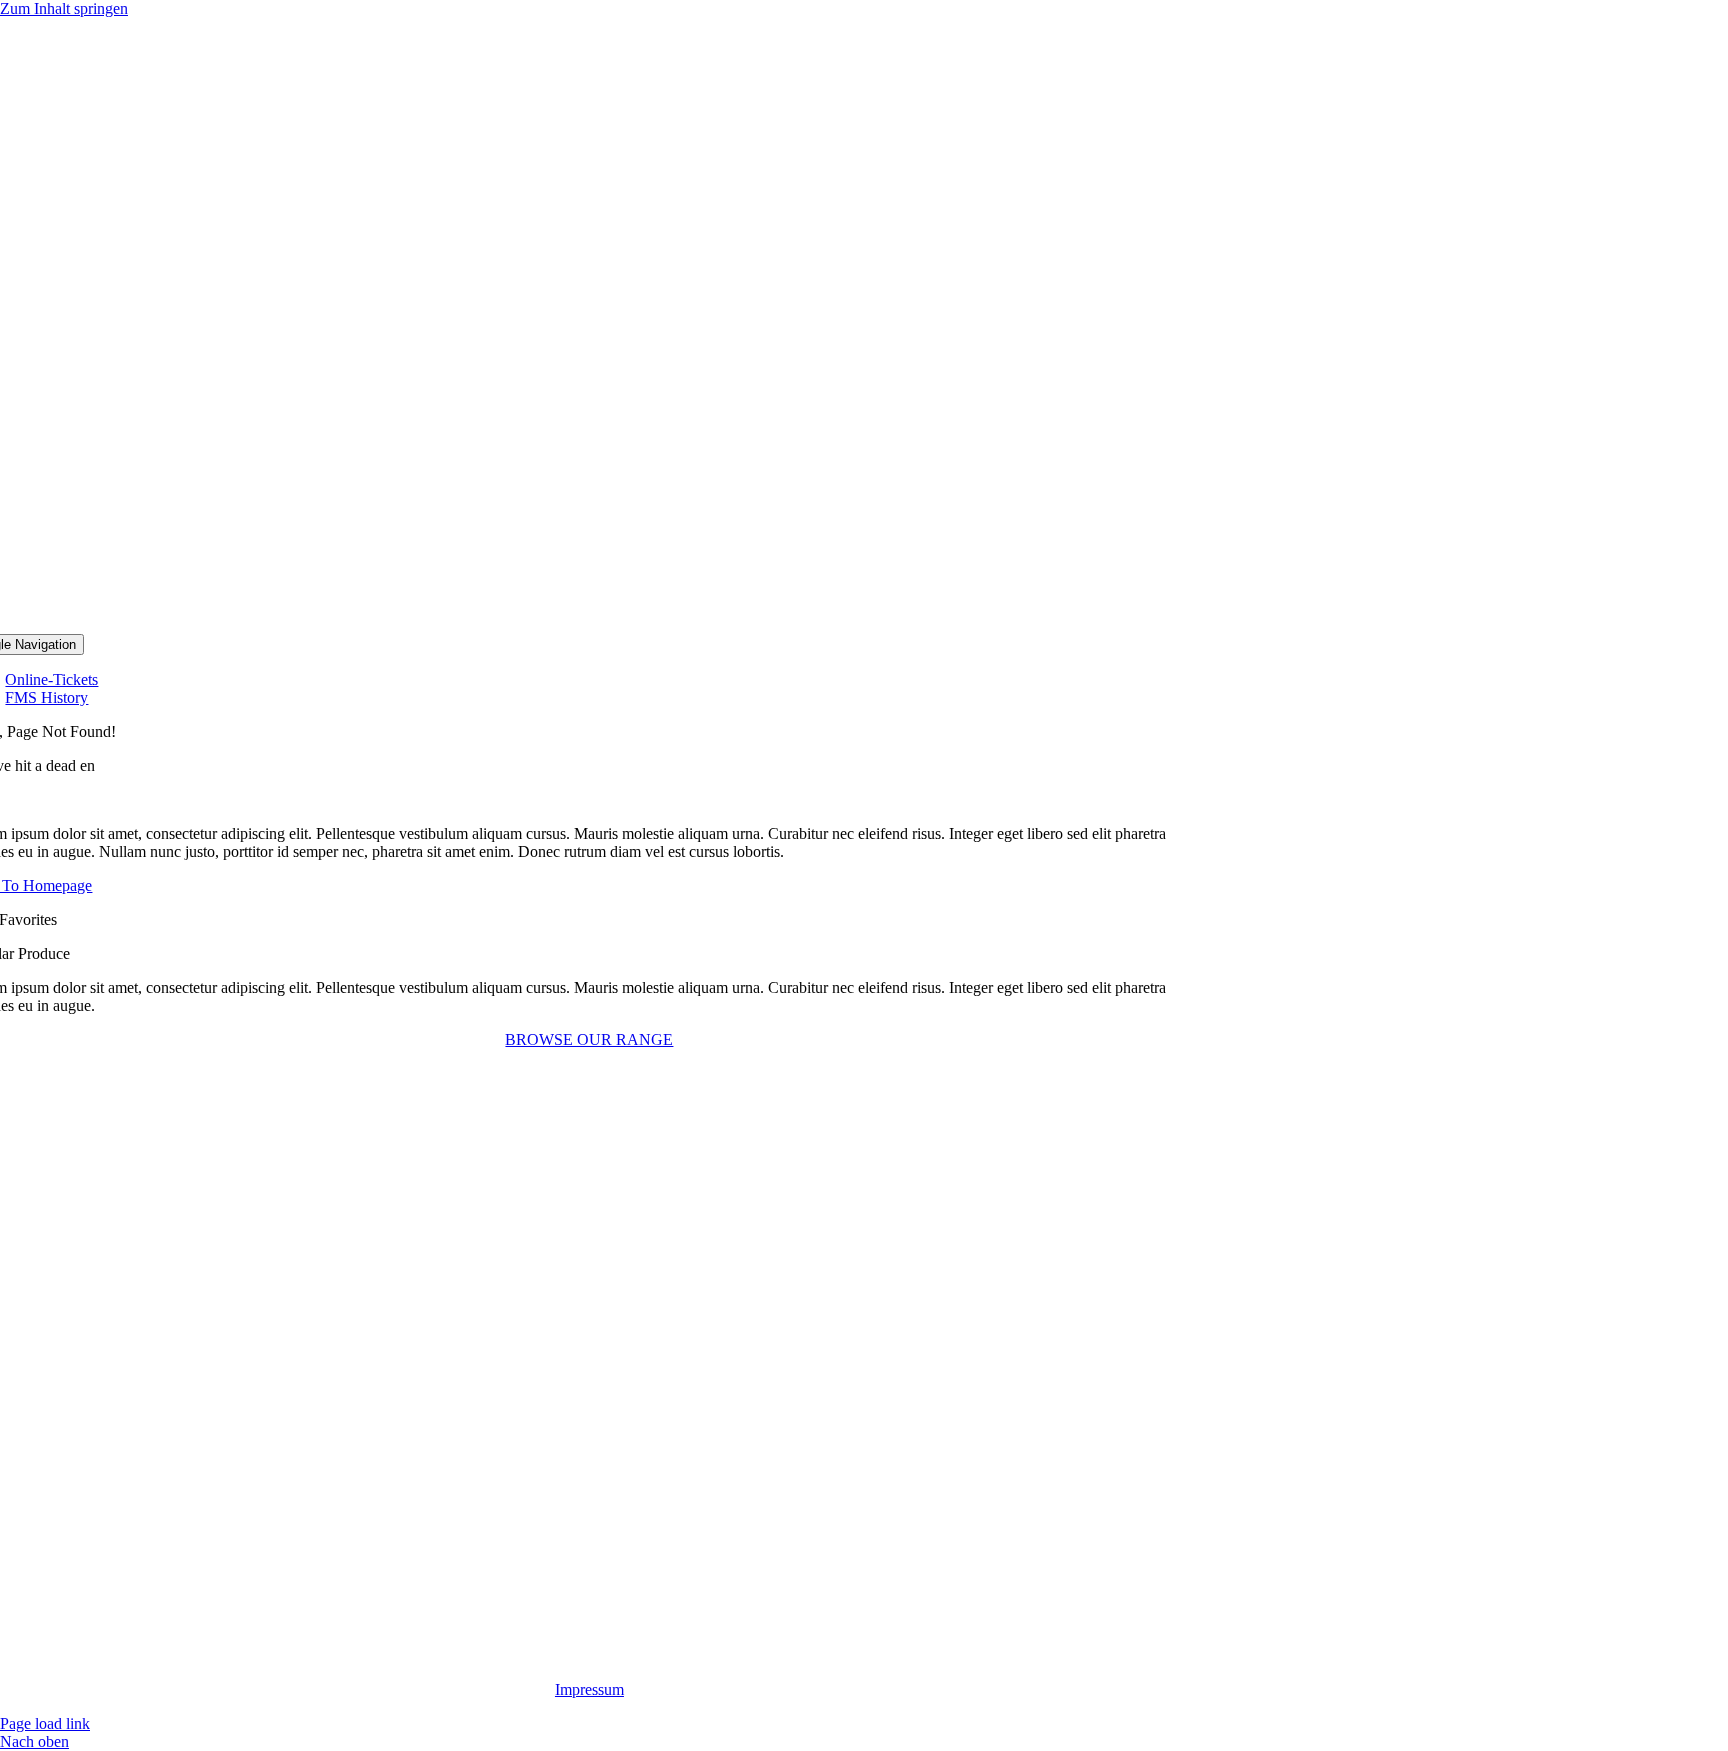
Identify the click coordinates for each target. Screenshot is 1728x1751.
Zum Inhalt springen (64, 8)
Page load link (45, 1723)
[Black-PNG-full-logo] (589, 624)
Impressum (589, 1689)
